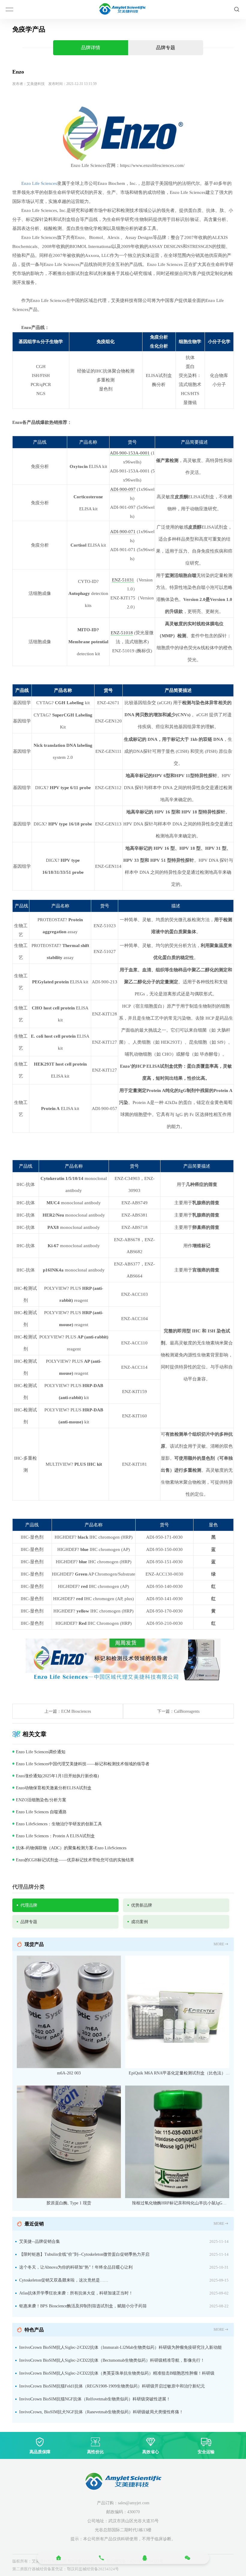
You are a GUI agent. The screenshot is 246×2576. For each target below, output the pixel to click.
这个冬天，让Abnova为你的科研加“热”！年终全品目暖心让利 (76, 2267)
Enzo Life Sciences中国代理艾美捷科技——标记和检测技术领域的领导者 (83, 1764)
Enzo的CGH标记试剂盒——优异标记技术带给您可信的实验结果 (75, 1860)
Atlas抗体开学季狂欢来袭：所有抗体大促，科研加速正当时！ (76, 2293)
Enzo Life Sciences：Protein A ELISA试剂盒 (55, 1836)
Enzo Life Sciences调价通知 (41, 1752)
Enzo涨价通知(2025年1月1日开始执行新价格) (57, 1776)
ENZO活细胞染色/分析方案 (41, 1800)
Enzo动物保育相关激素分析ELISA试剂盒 (54, 1788)
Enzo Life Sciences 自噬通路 (41, 1812)
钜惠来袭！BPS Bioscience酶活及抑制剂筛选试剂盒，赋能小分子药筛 (83, 2306)
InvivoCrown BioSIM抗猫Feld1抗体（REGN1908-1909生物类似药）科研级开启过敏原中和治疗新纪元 (112, 2386)
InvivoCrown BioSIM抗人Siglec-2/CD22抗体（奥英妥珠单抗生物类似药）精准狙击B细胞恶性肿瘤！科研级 (117, 2373)
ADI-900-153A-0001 (130, 453)
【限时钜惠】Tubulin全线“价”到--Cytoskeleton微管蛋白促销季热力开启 (84, 2254)
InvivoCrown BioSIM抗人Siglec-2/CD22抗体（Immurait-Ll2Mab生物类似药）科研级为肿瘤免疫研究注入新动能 (120, 2347)
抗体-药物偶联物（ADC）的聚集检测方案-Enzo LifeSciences (71, 1848)
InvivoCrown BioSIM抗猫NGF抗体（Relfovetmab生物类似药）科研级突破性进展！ (95, 2399)
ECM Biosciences (76, 1711)
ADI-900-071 (123, 532)
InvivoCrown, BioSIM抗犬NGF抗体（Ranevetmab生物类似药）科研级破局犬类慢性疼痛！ (101, 2412)
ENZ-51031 (123, 580)
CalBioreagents (187, 1711)
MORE (219, 1944)
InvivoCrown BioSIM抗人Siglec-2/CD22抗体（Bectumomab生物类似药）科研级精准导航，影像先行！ (112, 2360)
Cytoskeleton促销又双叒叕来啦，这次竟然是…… (64, 2280)
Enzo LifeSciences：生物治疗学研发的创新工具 (59, 1824)
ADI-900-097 (123, 489)
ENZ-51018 (122, 633)
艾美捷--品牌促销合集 (40, 2241)
